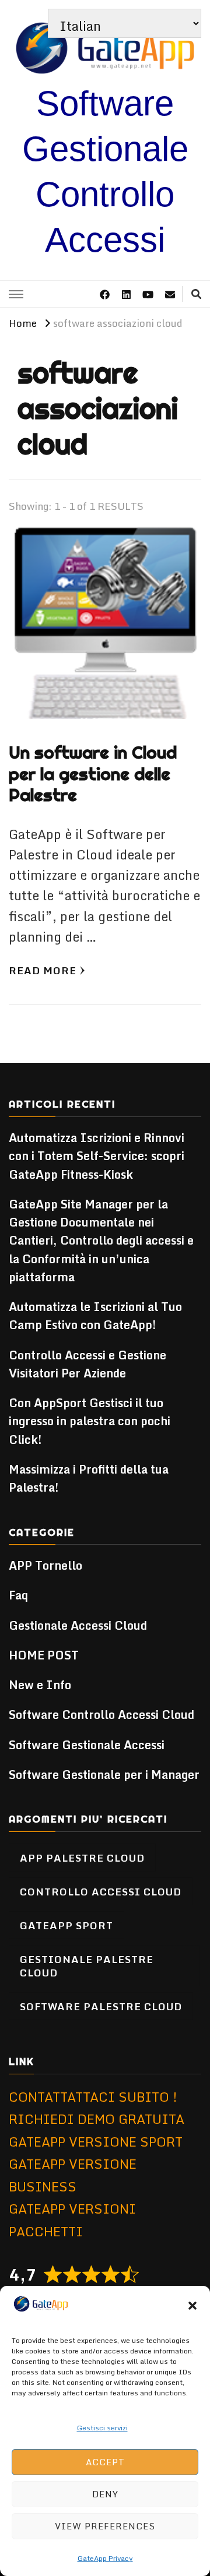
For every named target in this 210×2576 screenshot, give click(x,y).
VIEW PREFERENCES (105, 2526)
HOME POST (44, 1655)
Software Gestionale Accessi (87, 1745)
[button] (192, 2306)
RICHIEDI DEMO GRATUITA (97, 2119)
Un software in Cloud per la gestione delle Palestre (93, 774)
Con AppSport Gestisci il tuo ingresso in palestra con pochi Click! (90, 1421)
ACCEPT (105, 2462)
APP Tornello (45, 1565)
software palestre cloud (101, 2006)
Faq (18, 1595)
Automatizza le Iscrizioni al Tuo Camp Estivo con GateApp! (95, 1316)
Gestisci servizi (102, 2428)
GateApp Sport (66, 1925)
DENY (105, 2494)
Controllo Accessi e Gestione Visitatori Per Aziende (87, 1364)
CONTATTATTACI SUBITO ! (93, 2097)
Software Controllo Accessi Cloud (101, 1715)
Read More (43, 970)
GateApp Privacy (105, 2558)
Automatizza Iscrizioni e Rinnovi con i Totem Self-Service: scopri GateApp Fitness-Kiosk (97, 1156)
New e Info (40, 1685)
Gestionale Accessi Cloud (78, 1625)
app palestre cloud (82, 1858)
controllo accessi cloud (101, 1891)
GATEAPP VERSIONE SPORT (96, 2142)
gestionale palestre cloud (87, 1965)
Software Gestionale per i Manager (104, 1775)
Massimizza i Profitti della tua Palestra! (89, 1478)
